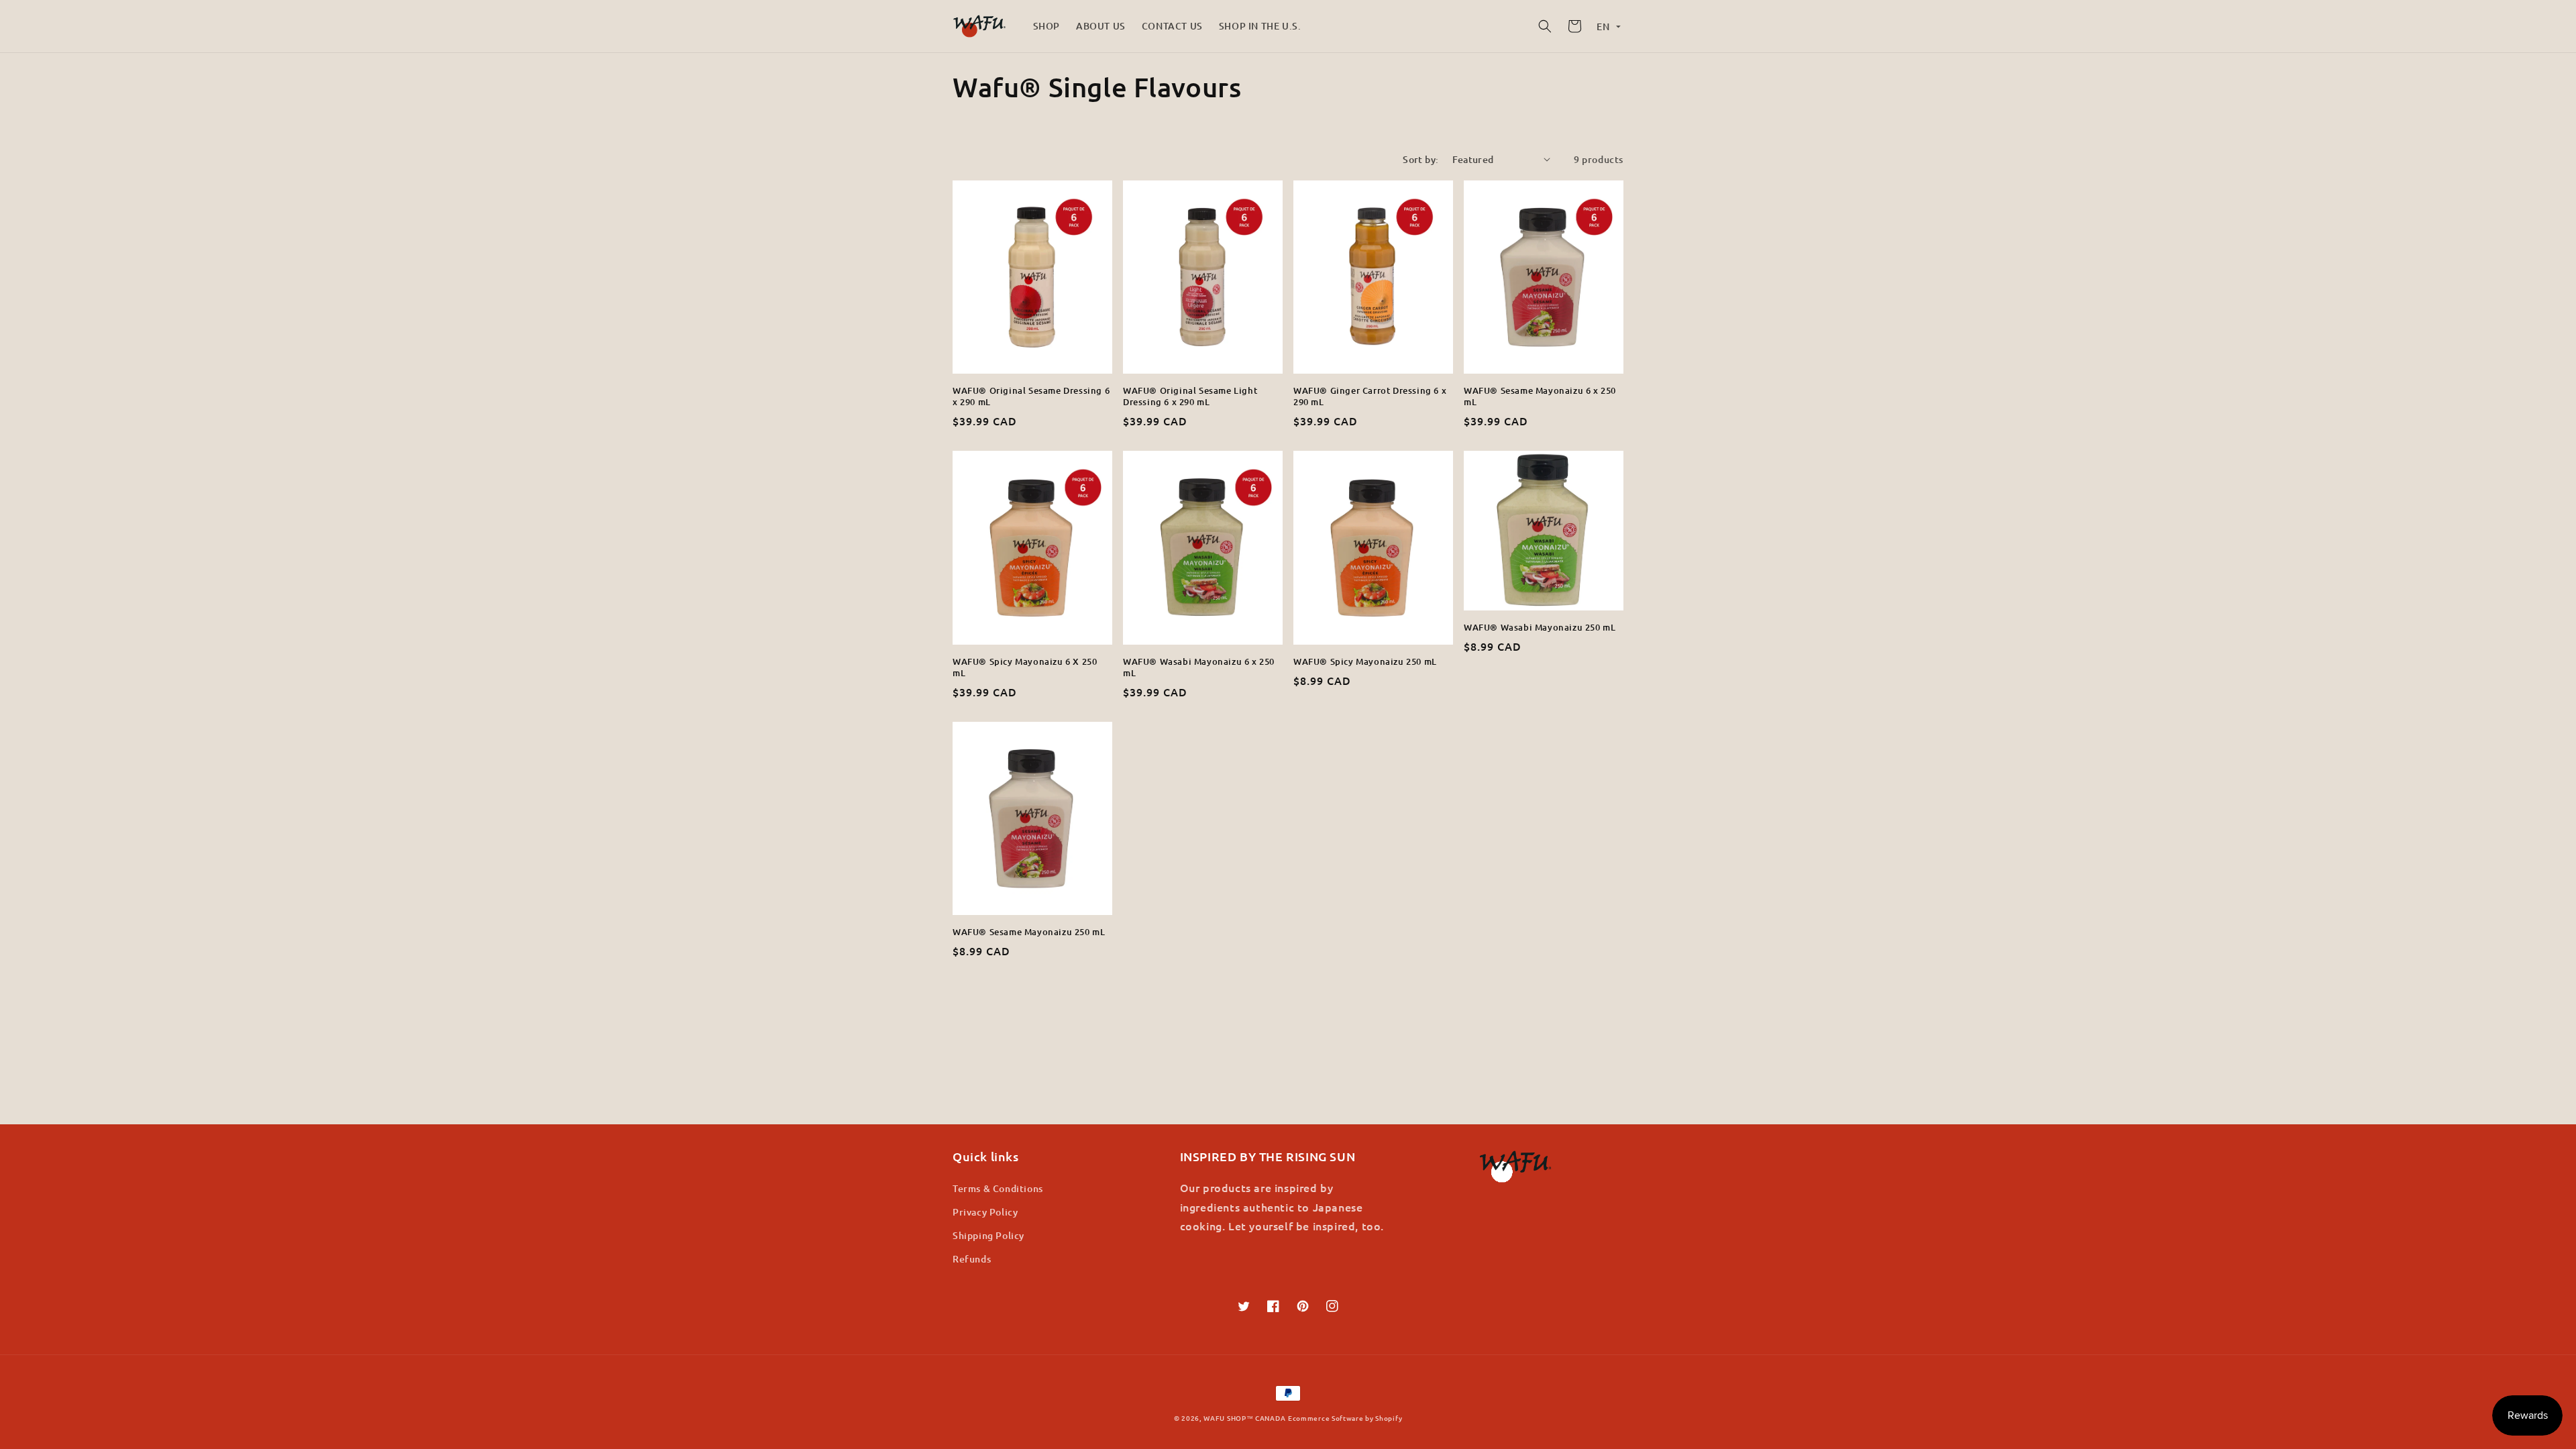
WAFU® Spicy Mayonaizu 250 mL (1365, 662)
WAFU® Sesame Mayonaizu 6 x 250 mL (1540, 396)
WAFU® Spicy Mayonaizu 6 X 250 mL (1025, 667)
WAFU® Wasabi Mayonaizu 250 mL (1540, 628)
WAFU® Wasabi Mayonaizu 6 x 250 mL (1199, 667)
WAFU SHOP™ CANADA (1244, 1418)
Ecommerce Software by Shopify (1345, 1418)
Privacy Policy (985, 1212)
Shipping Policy (988, 1235)
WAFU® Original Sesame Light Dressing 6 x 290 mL (1190, 396)
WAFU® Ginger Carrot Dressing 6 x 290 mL (1370, 396)
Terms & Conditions (998, 1188)
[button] (1545, 26)
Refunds (972, 1259)
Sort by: (1420, 159)
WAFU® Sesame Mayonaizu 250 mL (1029, 932)
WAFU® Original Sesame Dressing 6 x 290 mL (1031, 396)
